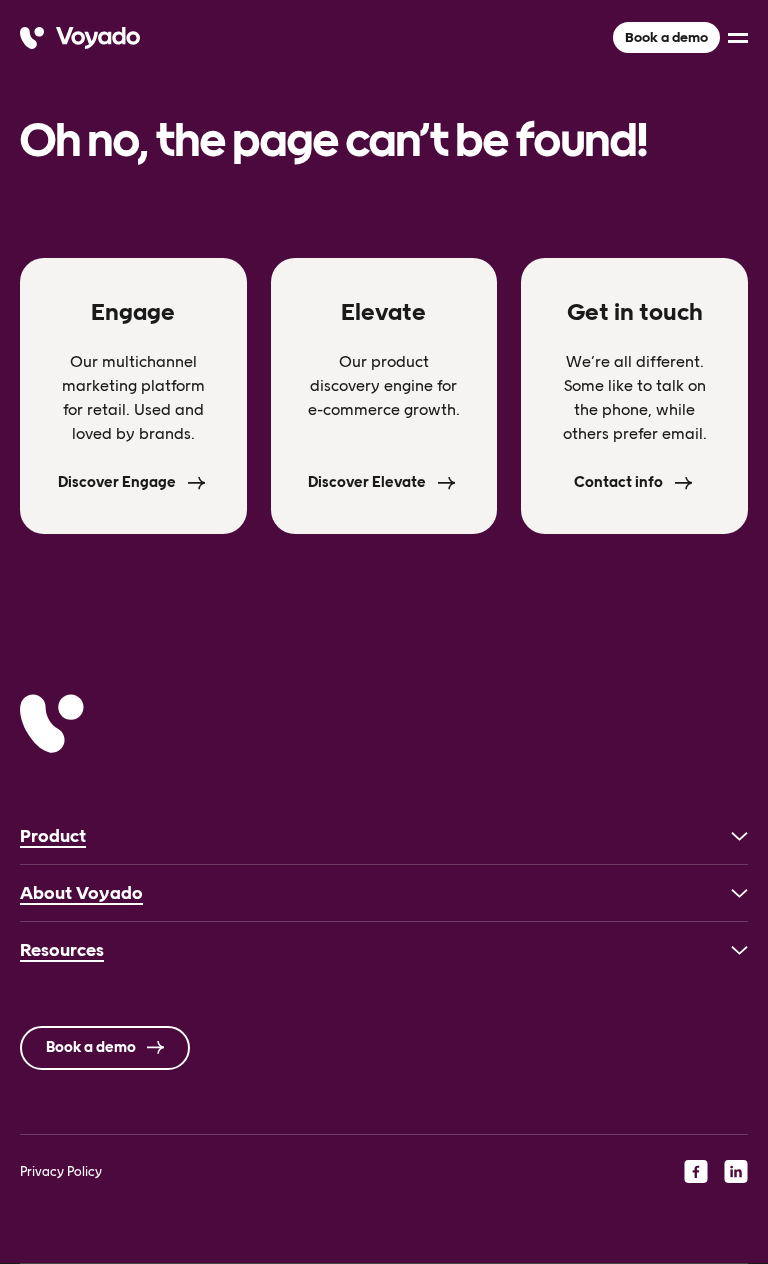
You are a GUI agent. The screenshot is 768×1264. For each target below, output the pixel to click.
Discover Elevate (367, 482)
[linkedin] (736, 1171)
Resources (62, 950)
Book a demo (666, 37)
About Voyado (81, 893)
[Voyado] (80, 38)
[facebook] (696, 1171)
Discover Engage (117, 482)
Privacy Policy (61, 1171)
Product (53, 836)
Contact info (618, 482)
